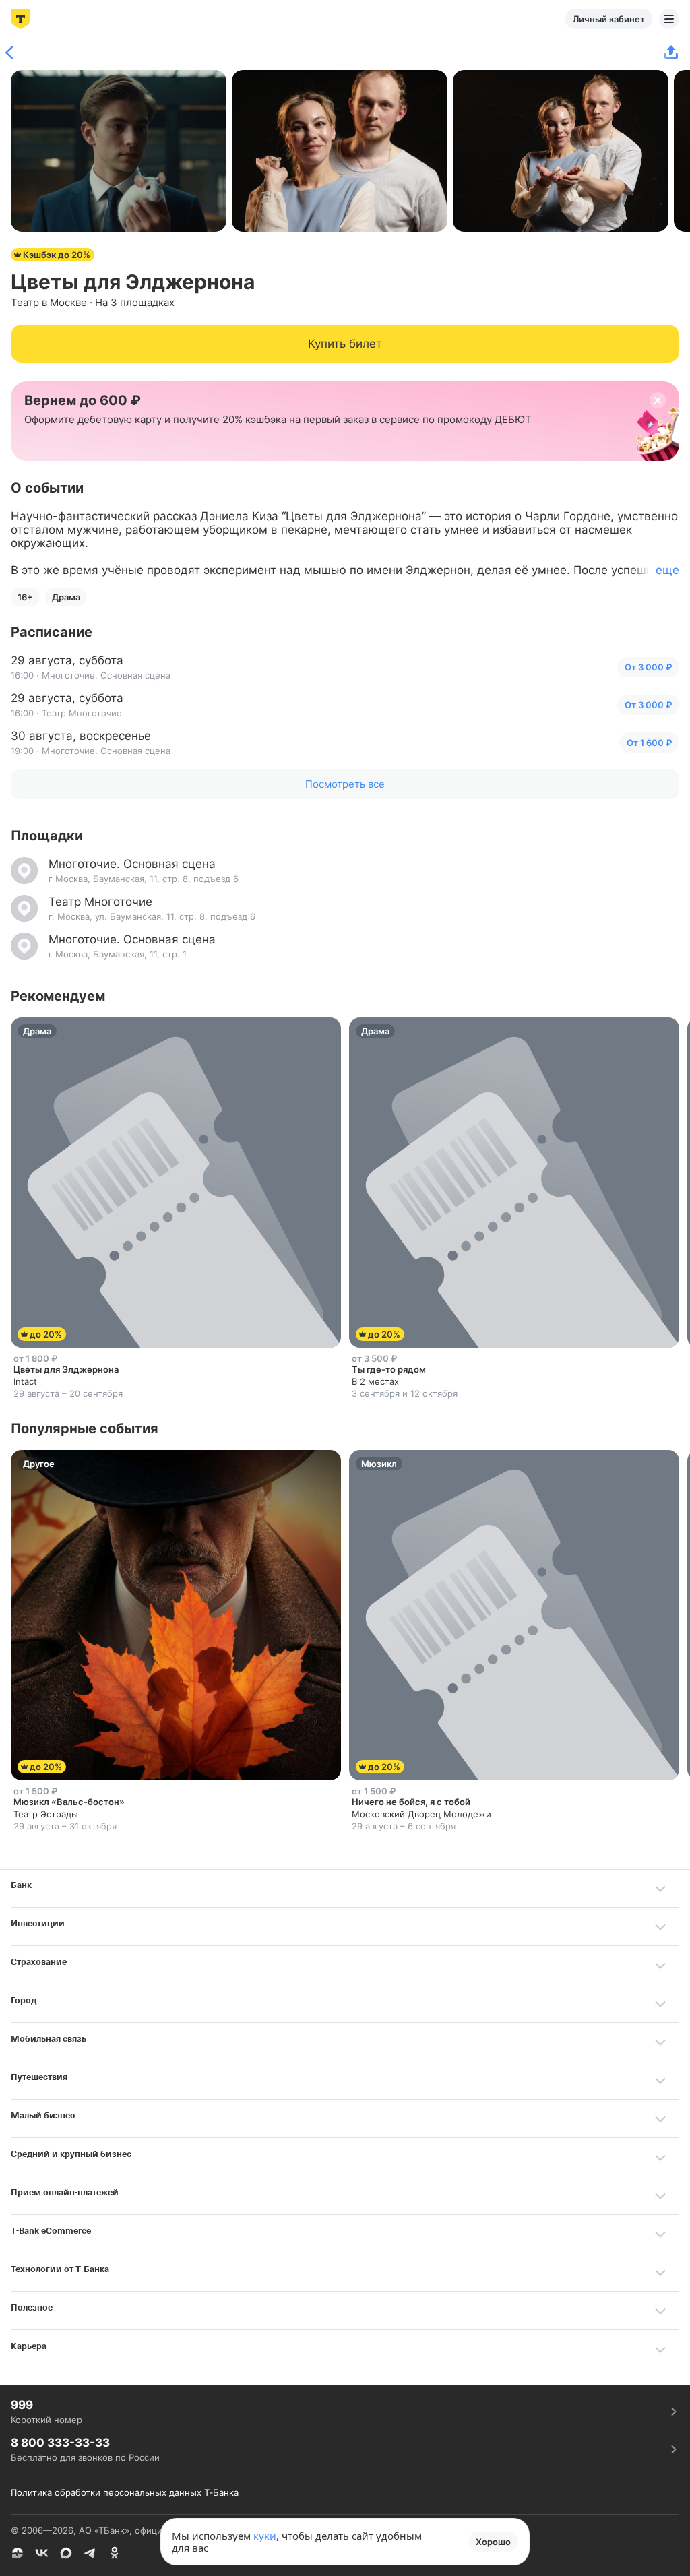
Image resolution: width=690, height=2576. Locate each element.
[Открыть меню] (669, 19)
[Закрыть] (658, 400)
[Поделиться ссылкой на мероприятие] (671, 53)
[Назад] (13, 53)
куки (265, 2536)
